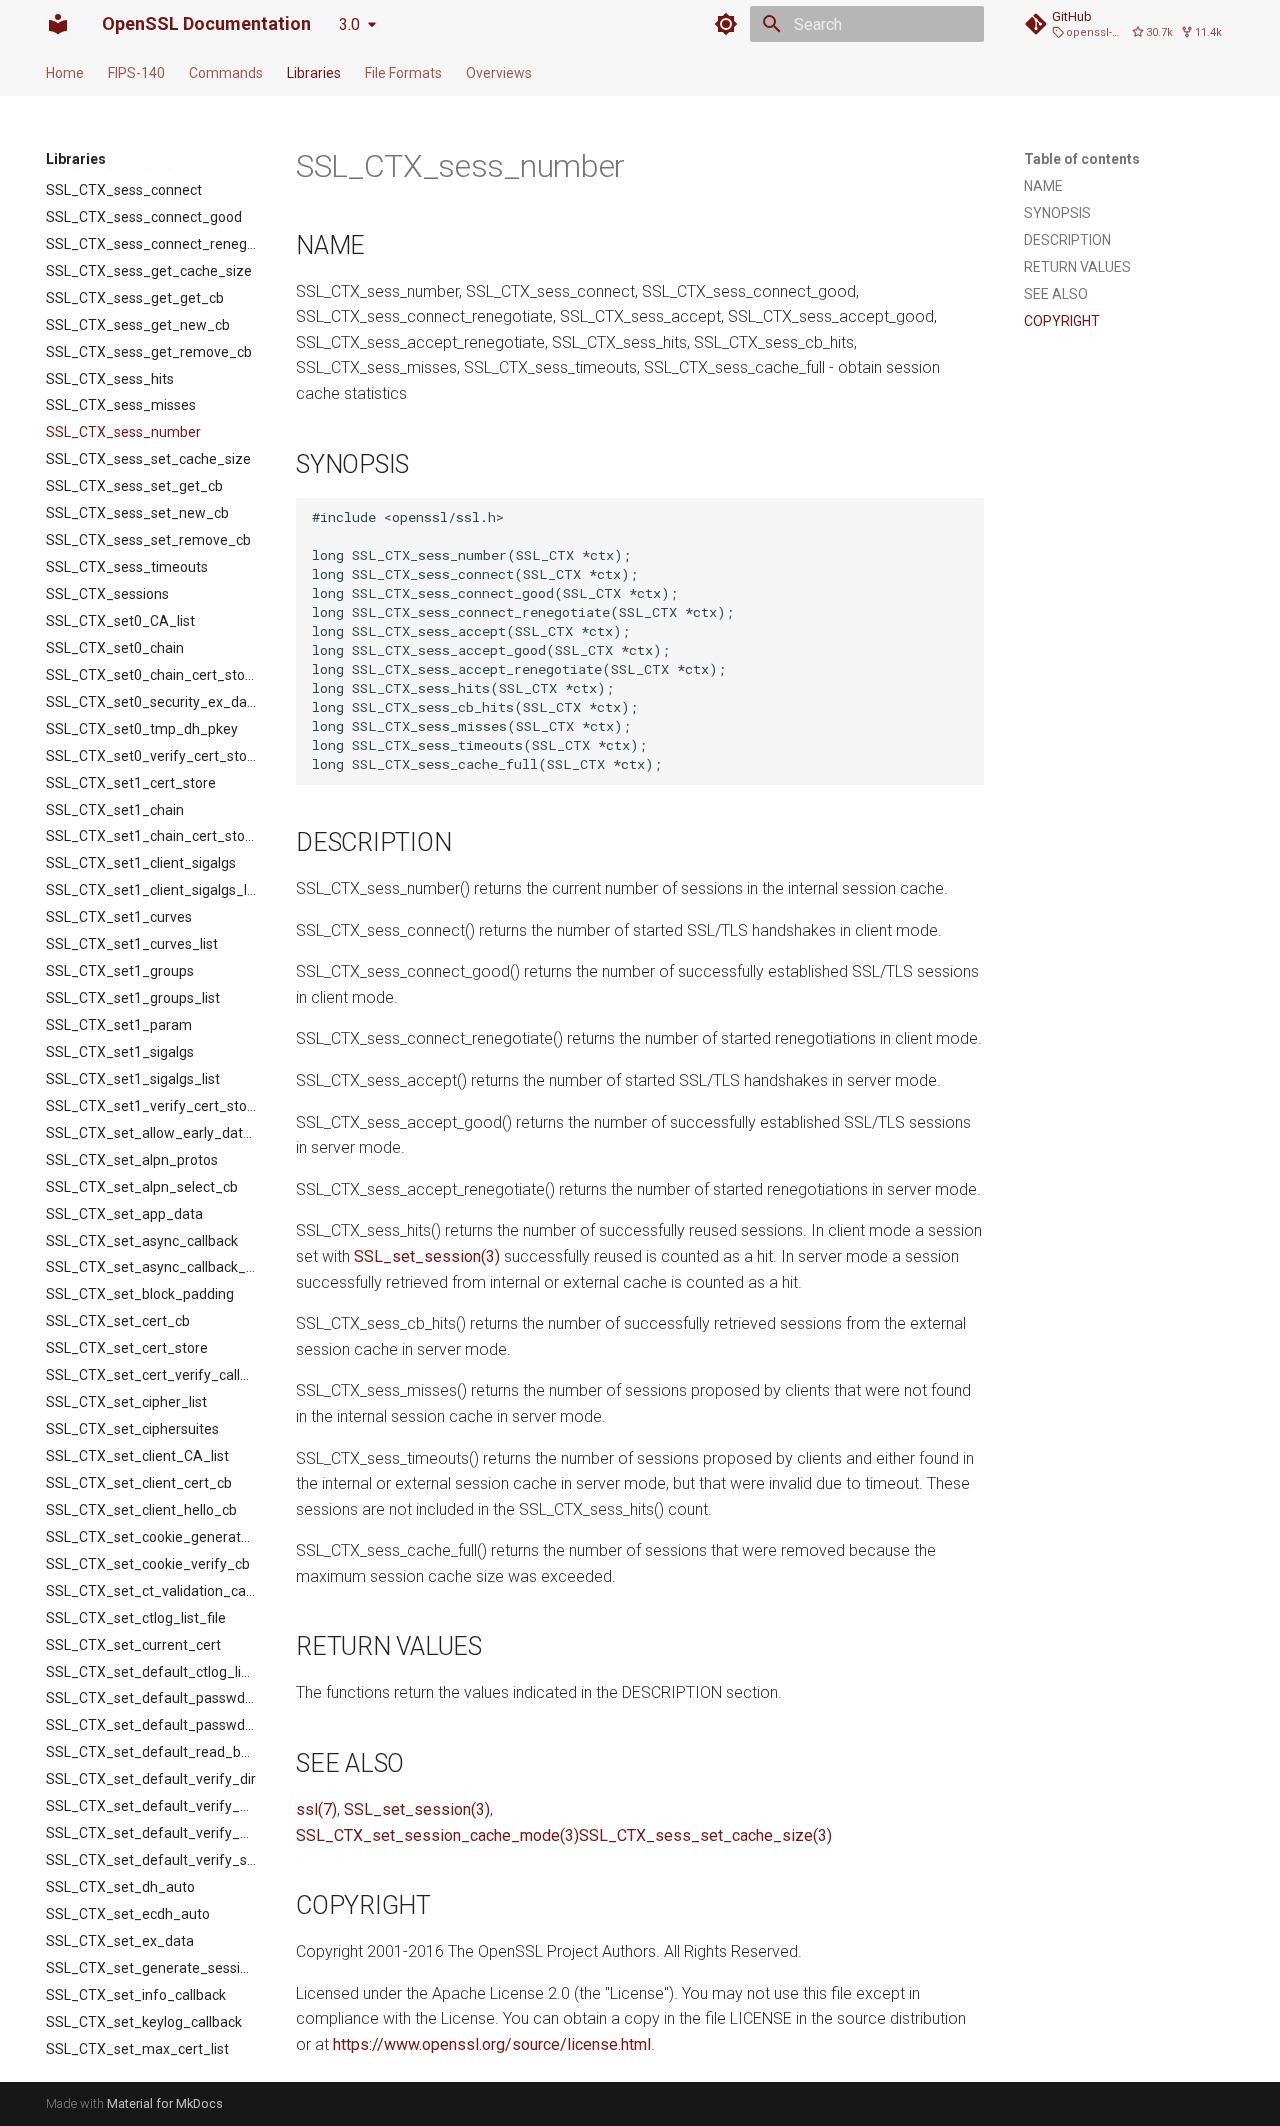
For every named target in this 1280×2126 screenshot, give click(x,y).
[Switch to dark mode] (726, 24)
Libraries (314, 73)
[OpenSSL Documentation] (58, 24)
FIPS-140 (136, 73)
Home (65, 73)
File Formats (403, 73)
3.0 (349, 24)
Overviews (499, 73)
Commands (226, 73)
